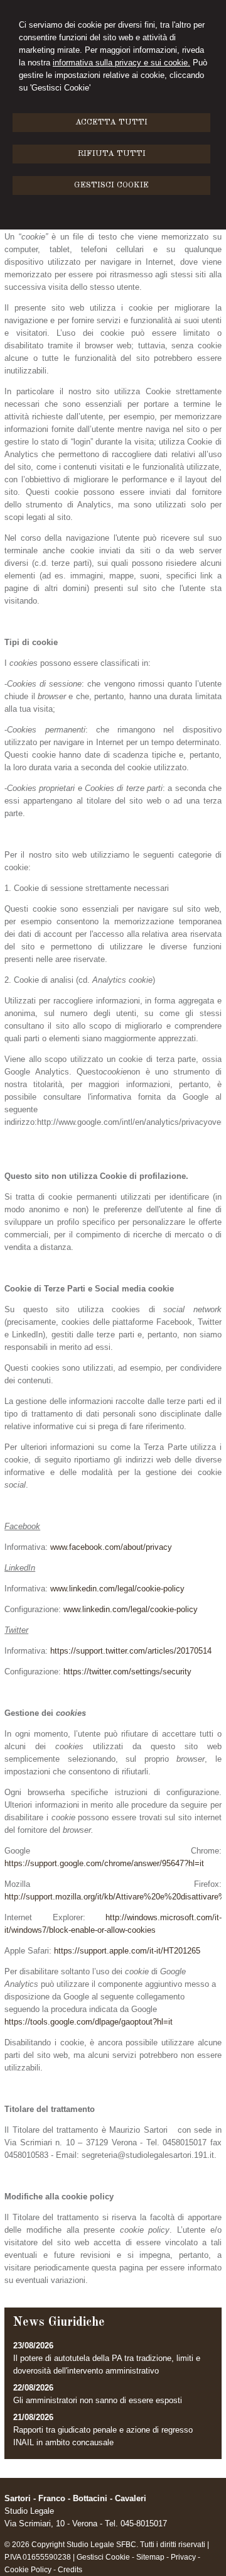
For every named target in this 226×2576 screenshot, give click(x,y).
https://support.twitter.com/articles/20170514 (131, 1651)
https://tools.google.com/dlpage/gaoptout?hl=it (89, 2022)
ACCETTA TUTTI (111, 122)
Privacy (183, 2557)
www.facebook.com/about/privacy (111, 1547)
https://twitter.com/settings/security (127, 1672)
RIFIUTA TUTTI (112, 154)
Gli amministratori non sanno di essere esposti (98, 2400)
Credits (70, 2570)
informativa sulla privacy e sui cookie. (121, 63)
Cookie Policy (28, 2570)
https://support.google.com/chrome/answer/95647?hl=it (104, 1863)
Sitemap (150, 2557)
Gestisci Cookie (103, 2557)
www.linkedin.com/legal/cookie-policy (117, 1589)
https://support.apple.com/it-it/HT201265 (127, 1951)
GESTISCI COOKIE (111, 185)
